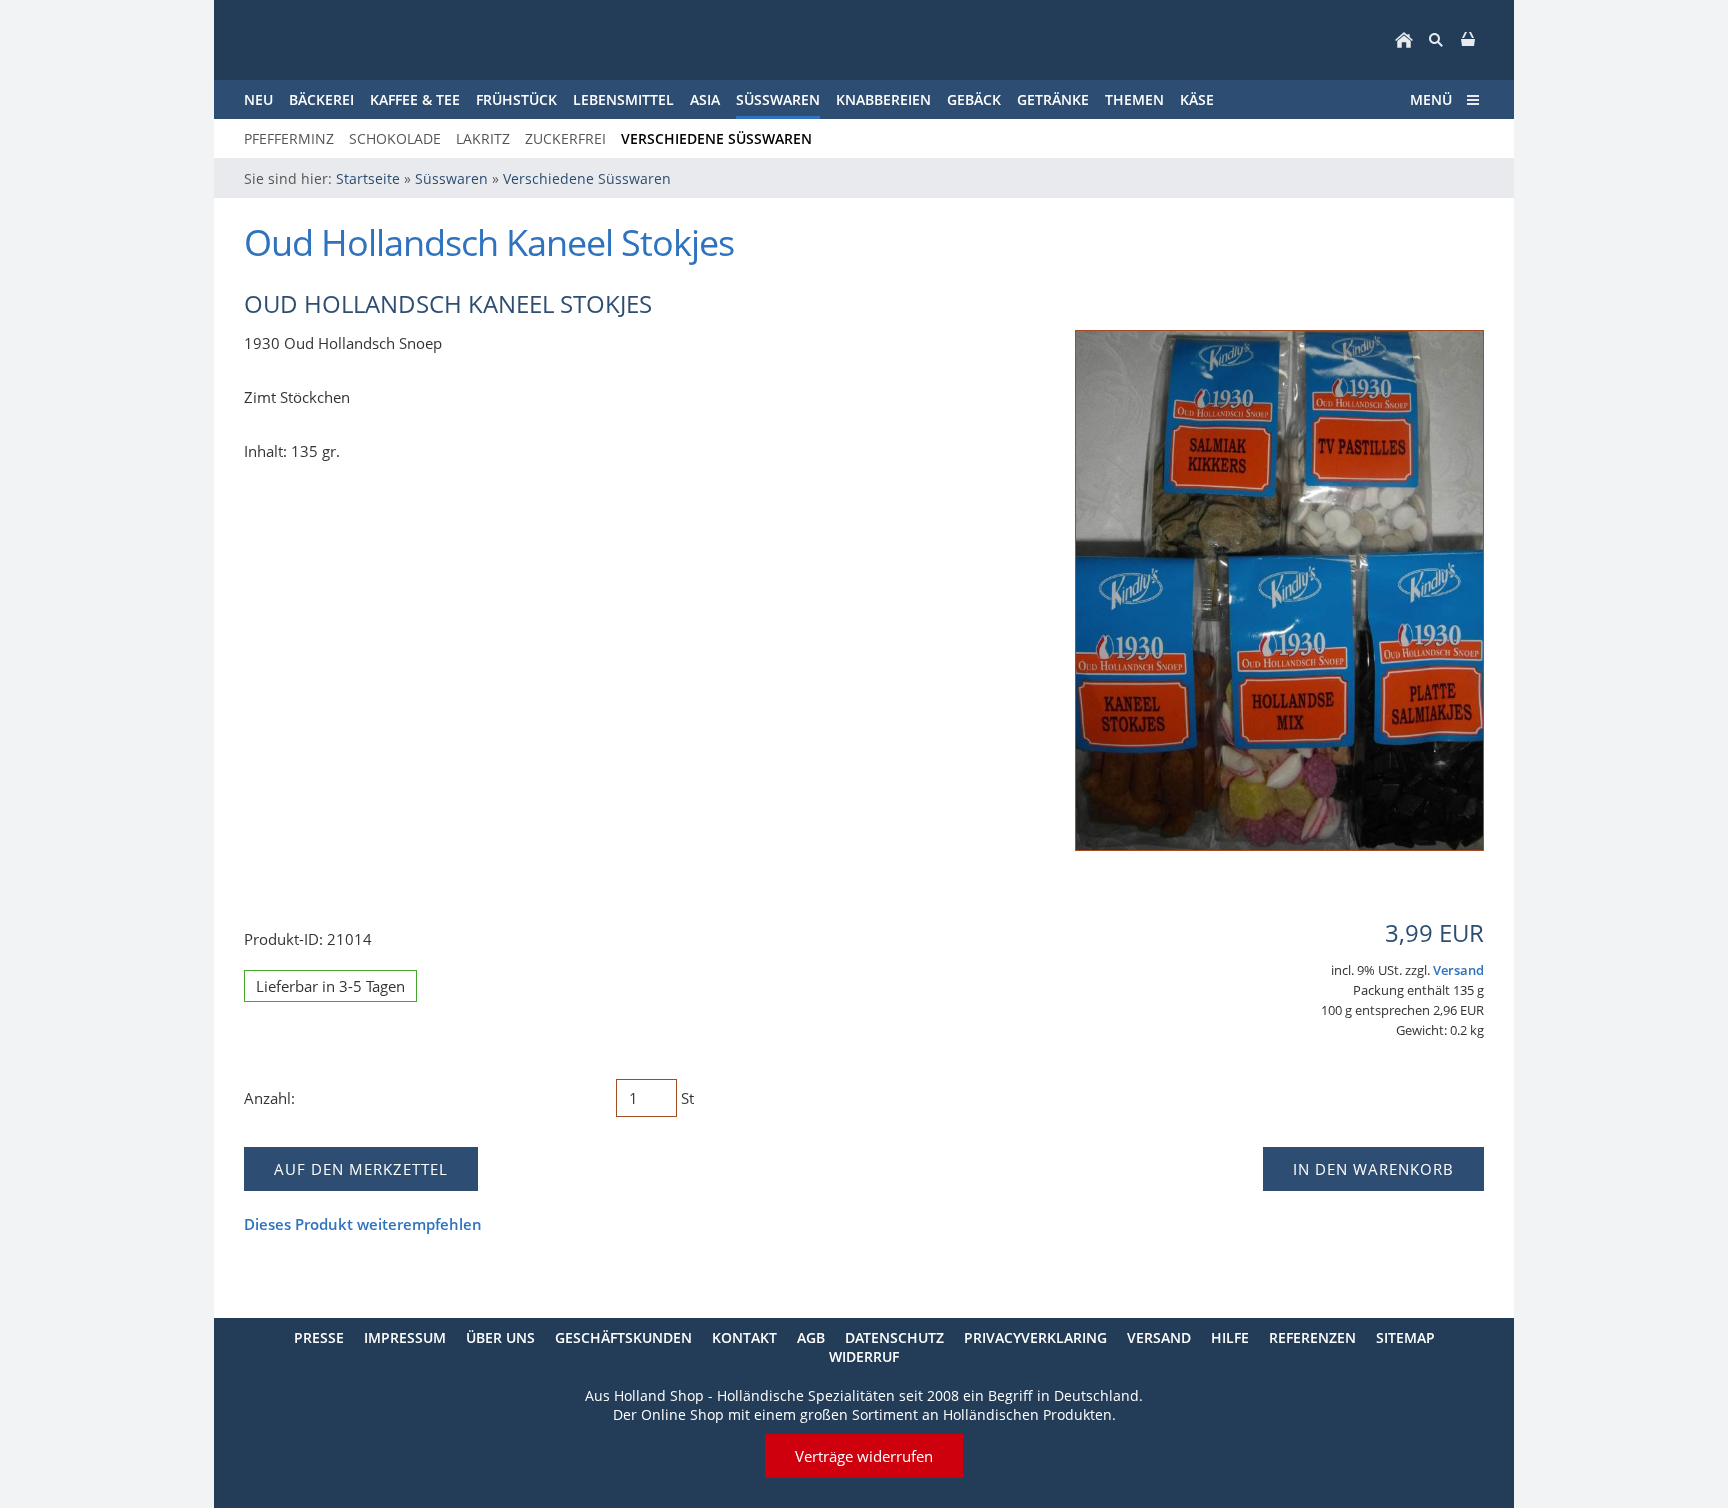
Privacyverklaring (1035, 1337)
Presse (319, 1337)
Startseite (368, 178)
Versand (1458, 970)
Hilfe (1230, 1337)
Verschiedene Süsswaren (587, 178)
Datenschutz (894, 1337)
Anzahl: (269, 1098)
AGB (811, 1337)
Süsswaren (451, 178)
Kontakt (744, 1337)
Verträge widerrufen (864, 1456)
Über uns (500, 1337)
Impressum (405, 1337)
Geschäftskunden (623, 1337)
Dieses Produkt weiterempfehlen (363, 1224)
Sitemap (1405, 1337)
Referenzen (1312, 1337)
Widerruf (864, 1356)
